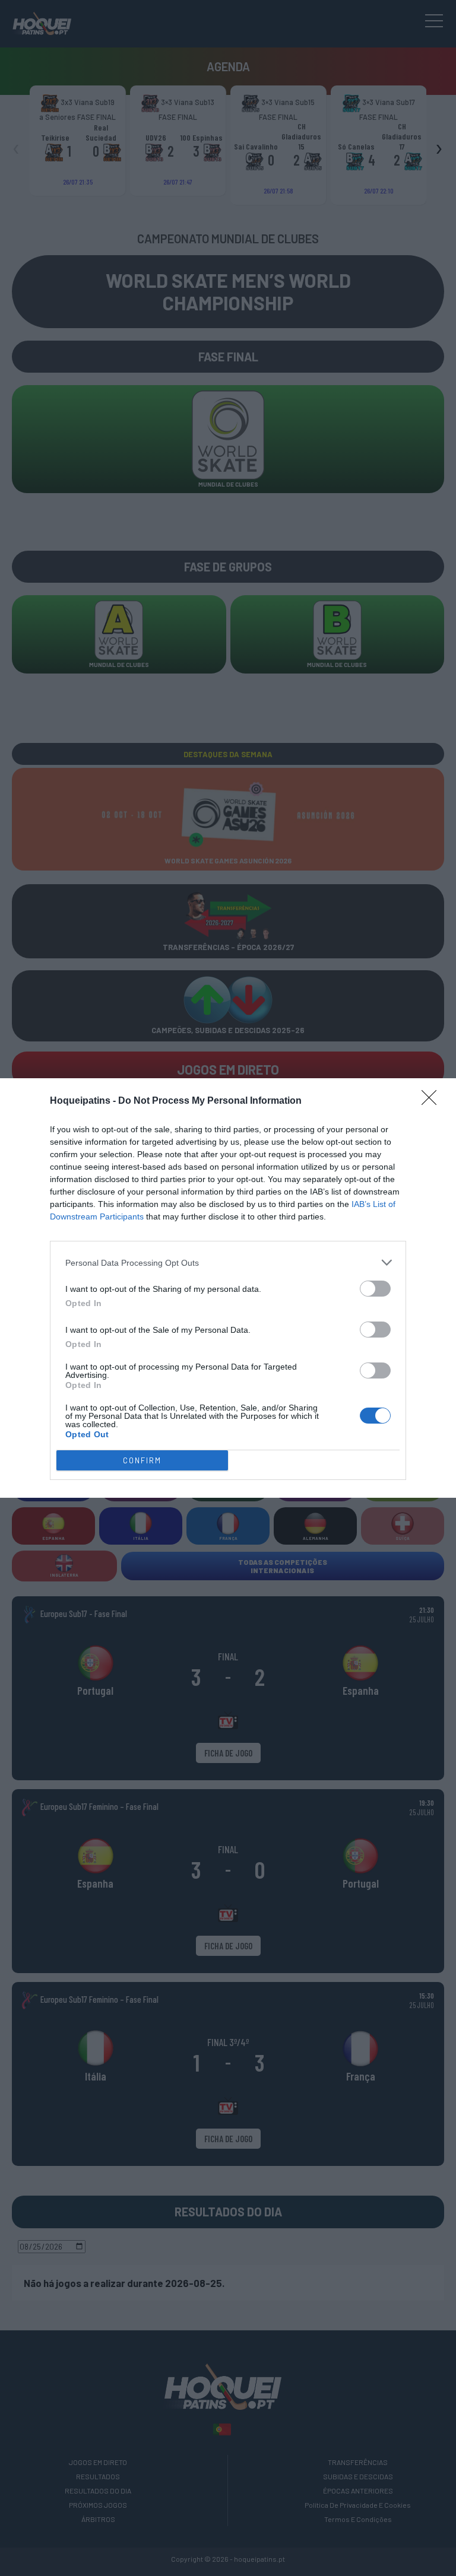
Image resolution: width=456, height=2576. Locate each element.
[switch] (375, 1289)
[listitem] (228, 1262)
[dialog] (228, 1288)
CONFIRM (142, 1460)
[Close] (433, 1101)
